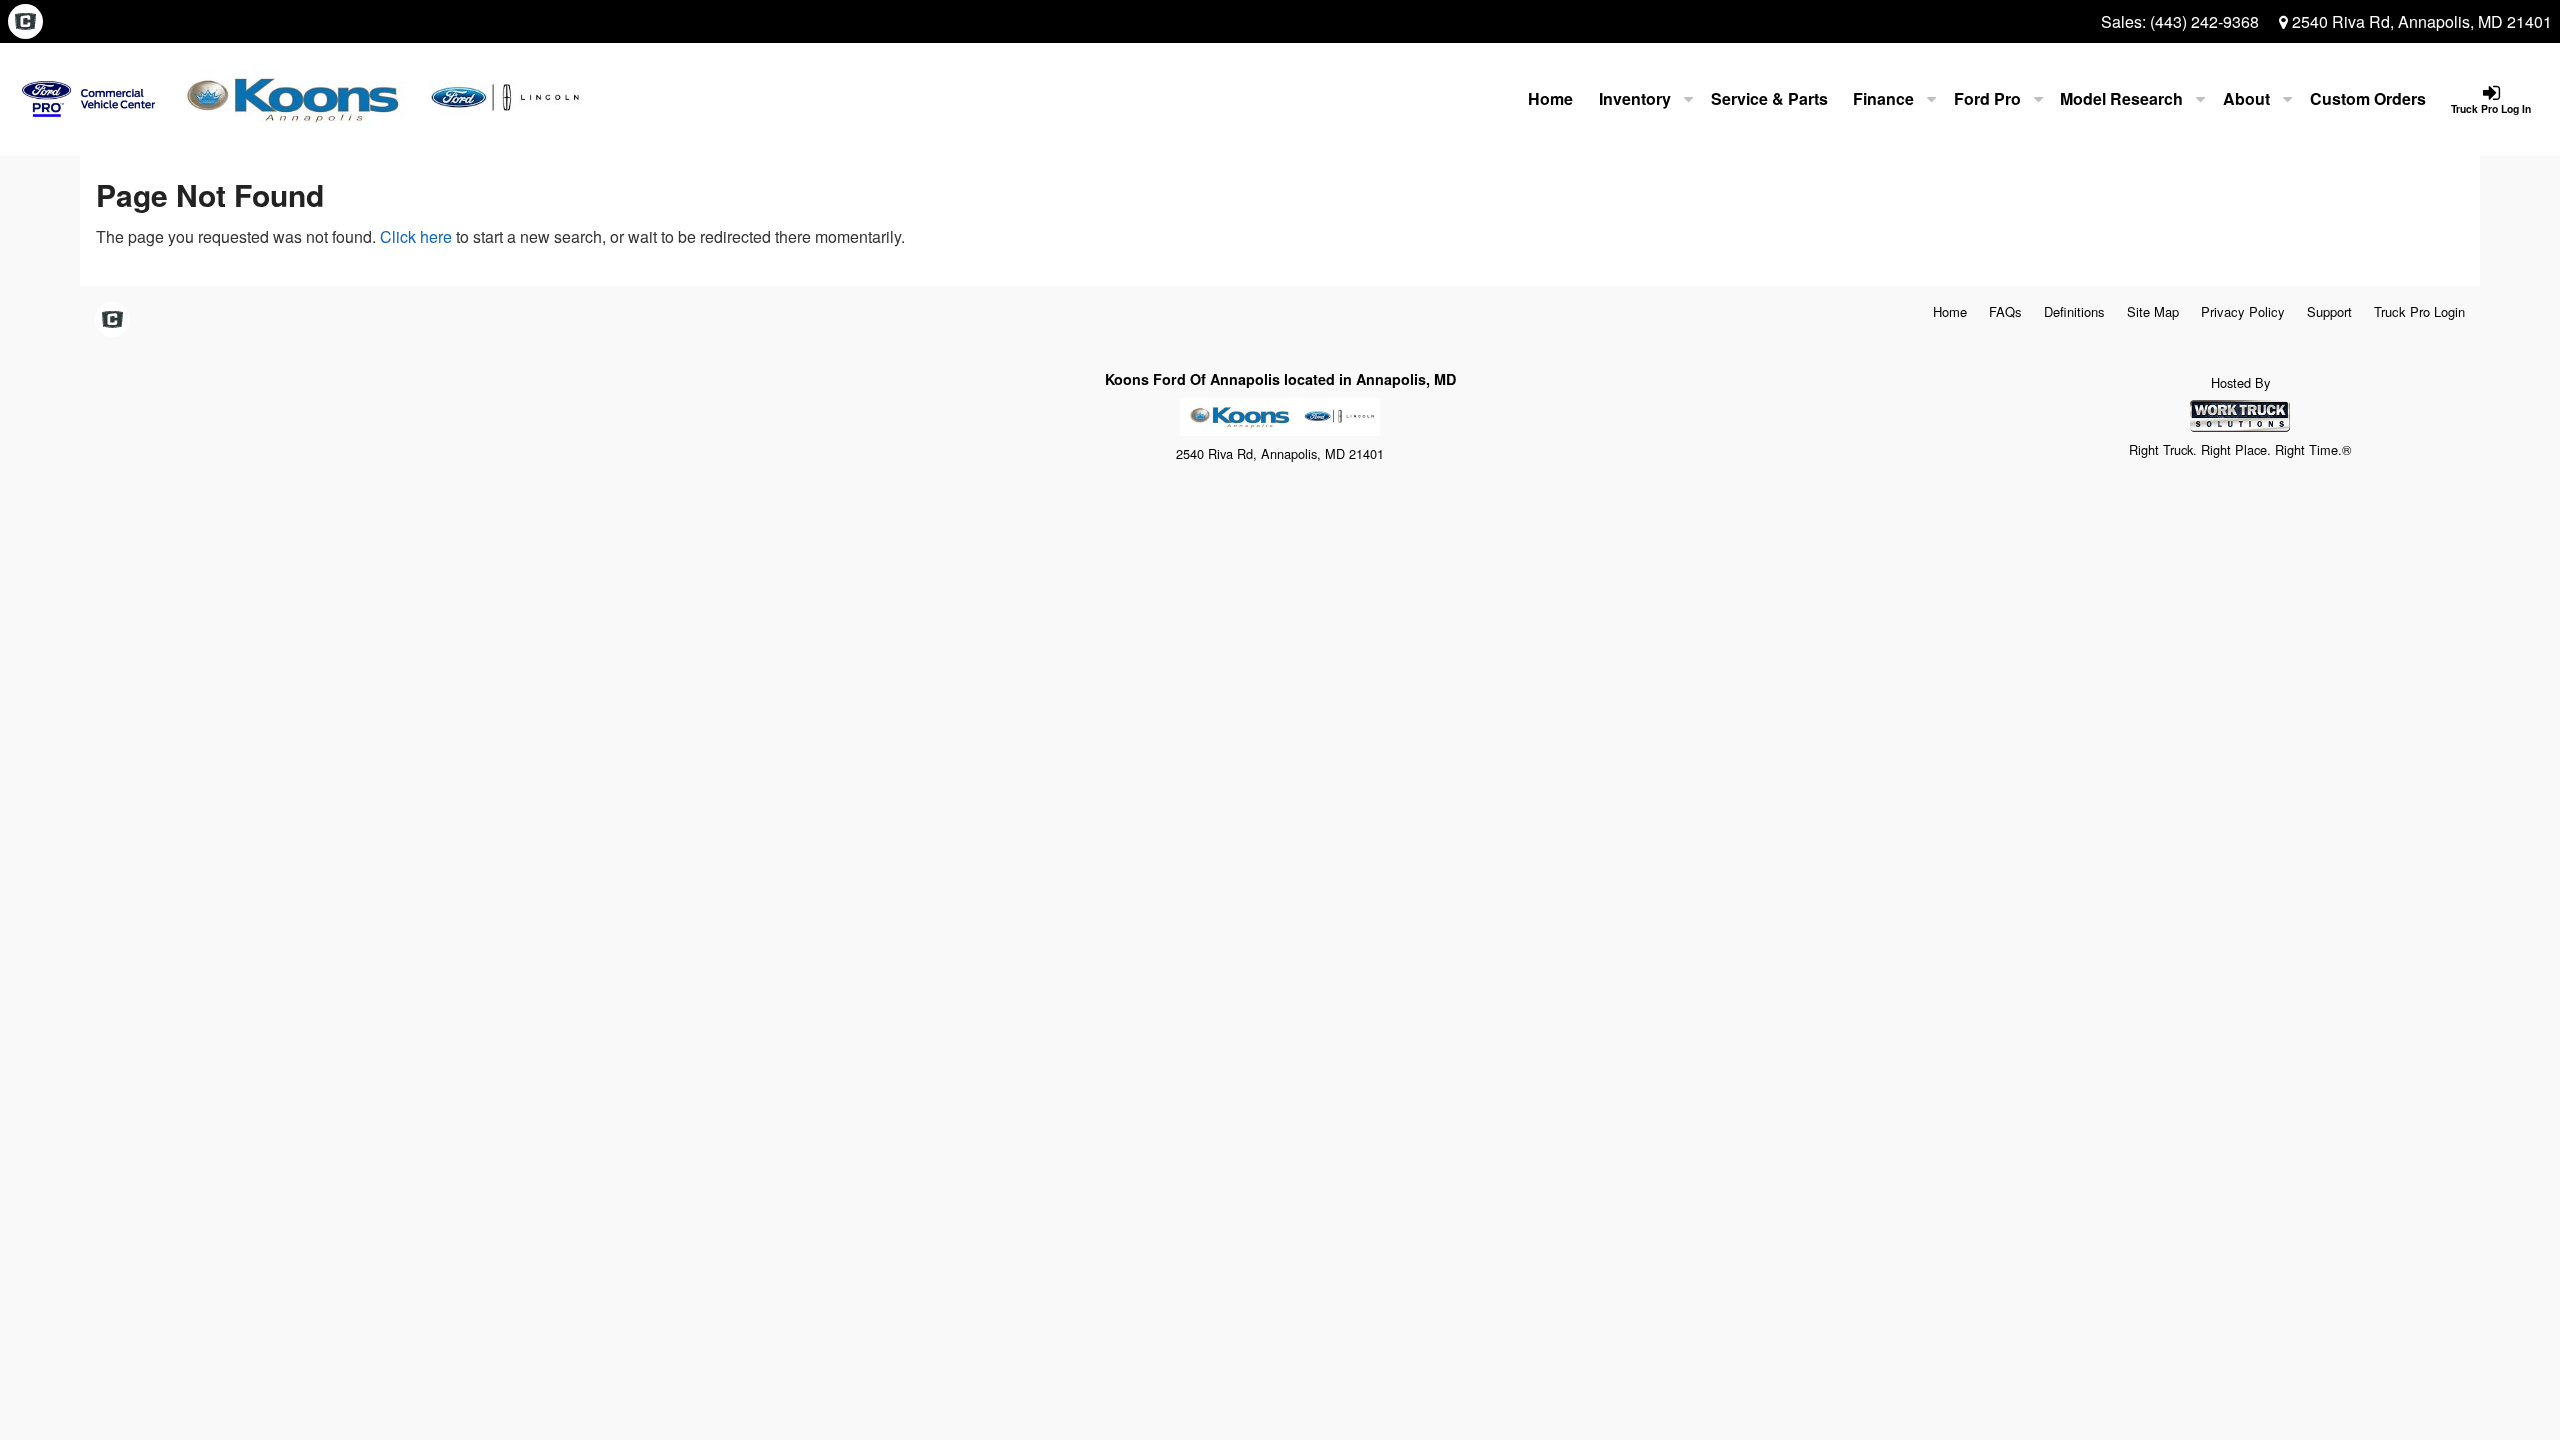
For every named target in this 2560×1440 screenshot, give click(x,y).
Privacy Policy (2243, 311)
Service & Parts (1769, 98)
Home (1550, 98)
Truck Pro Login (2419, 311)
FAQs (2005, 311)
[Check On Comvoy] (25, 22)
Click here (416, 236)
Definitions (2074, 311)
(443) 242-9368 (2204, 21)
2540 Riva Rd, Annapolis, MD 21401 (2420, 21)
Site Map (2153, 311)
